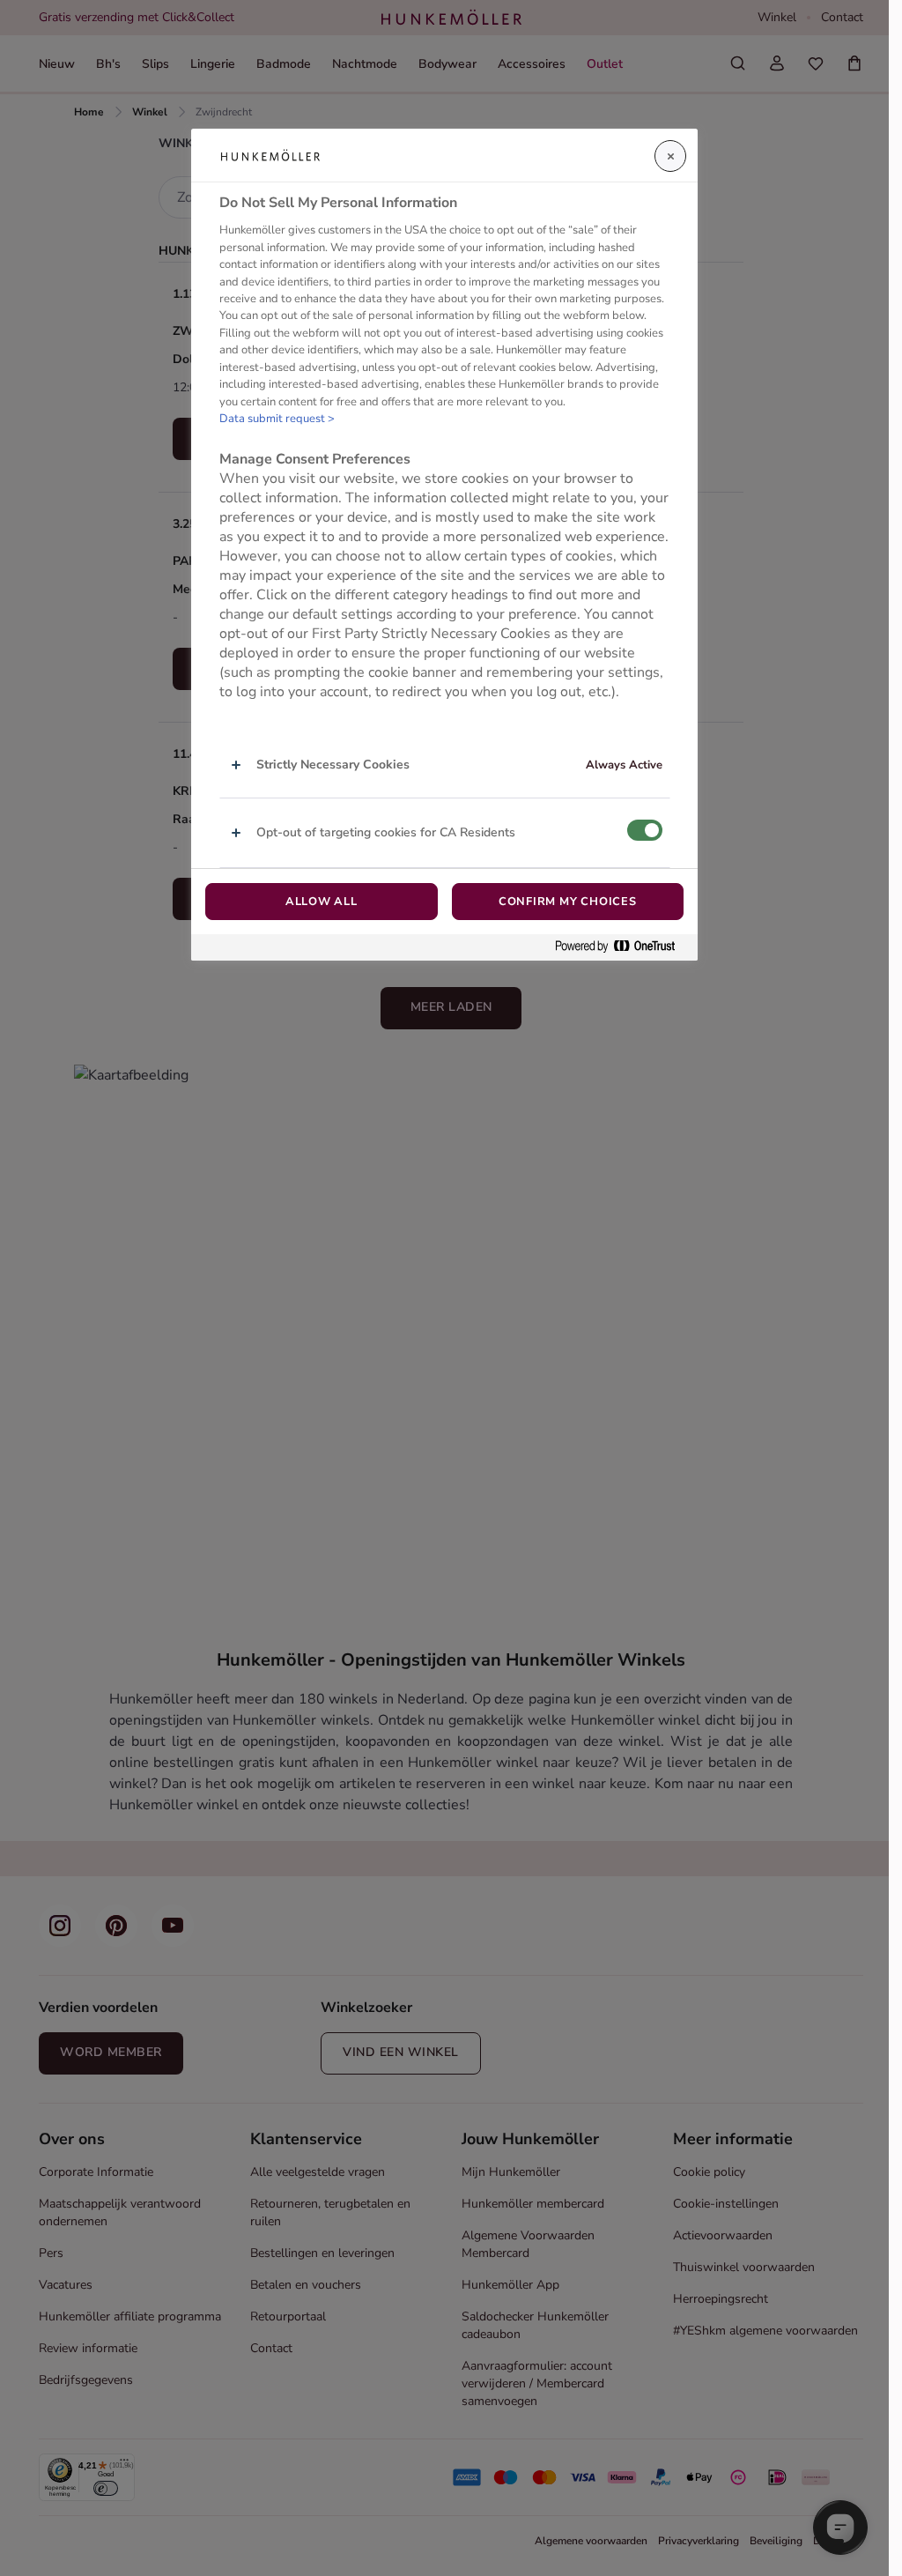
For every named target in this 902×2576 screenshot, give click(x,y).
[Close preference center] (670, 156)
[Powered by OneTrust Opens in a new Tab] (622, 947)
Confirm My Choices (568, 902)
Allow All (322, 902)
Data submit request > (277, 419)
